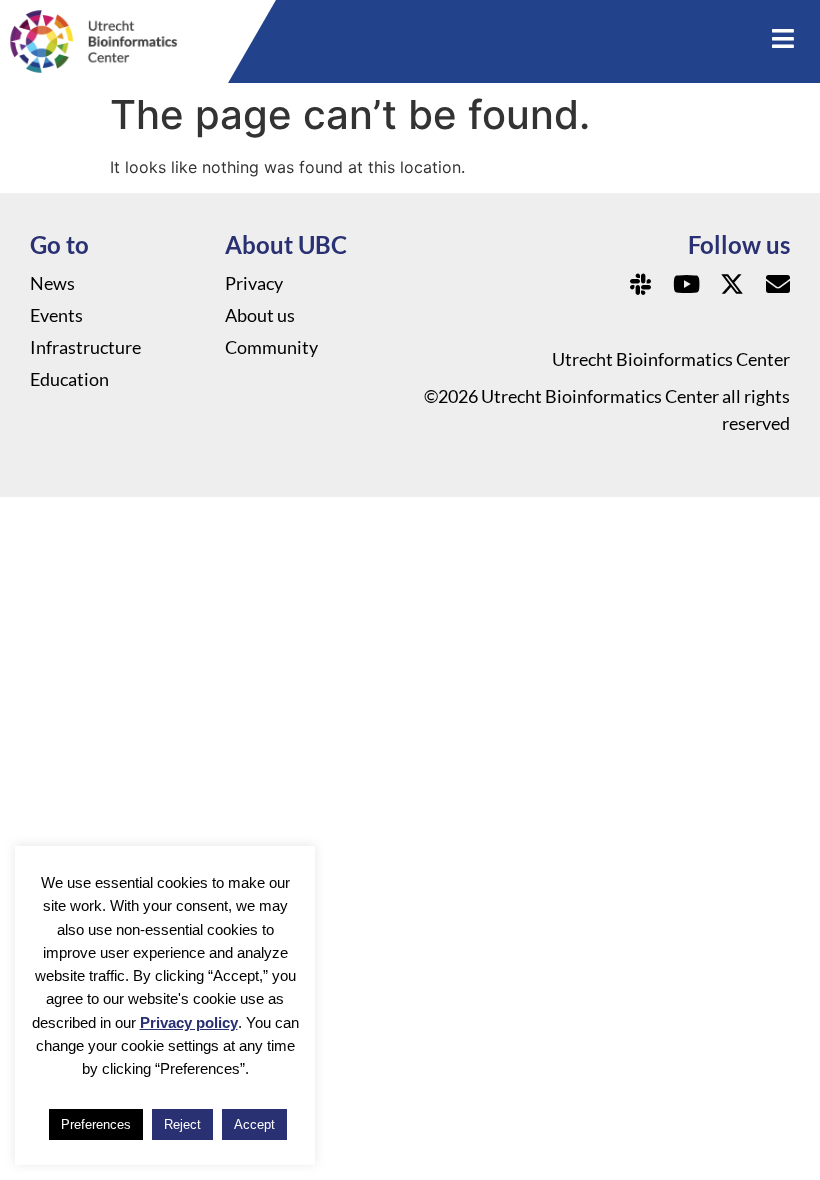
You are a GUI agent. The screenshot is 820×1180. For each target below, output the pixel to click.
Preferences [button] (96, 1124)
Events (56, 315)
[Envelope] (778, 284)
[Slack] (640, 284)
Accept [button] (254, 1124)
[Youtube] (686, 284)
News (52, 283)
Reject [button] (182, 1124)
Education (69, 379)
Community (271, 347)
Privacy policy (189, 1022)
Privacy (254, 283)
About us (260, 315)
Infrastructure (85, 347)
